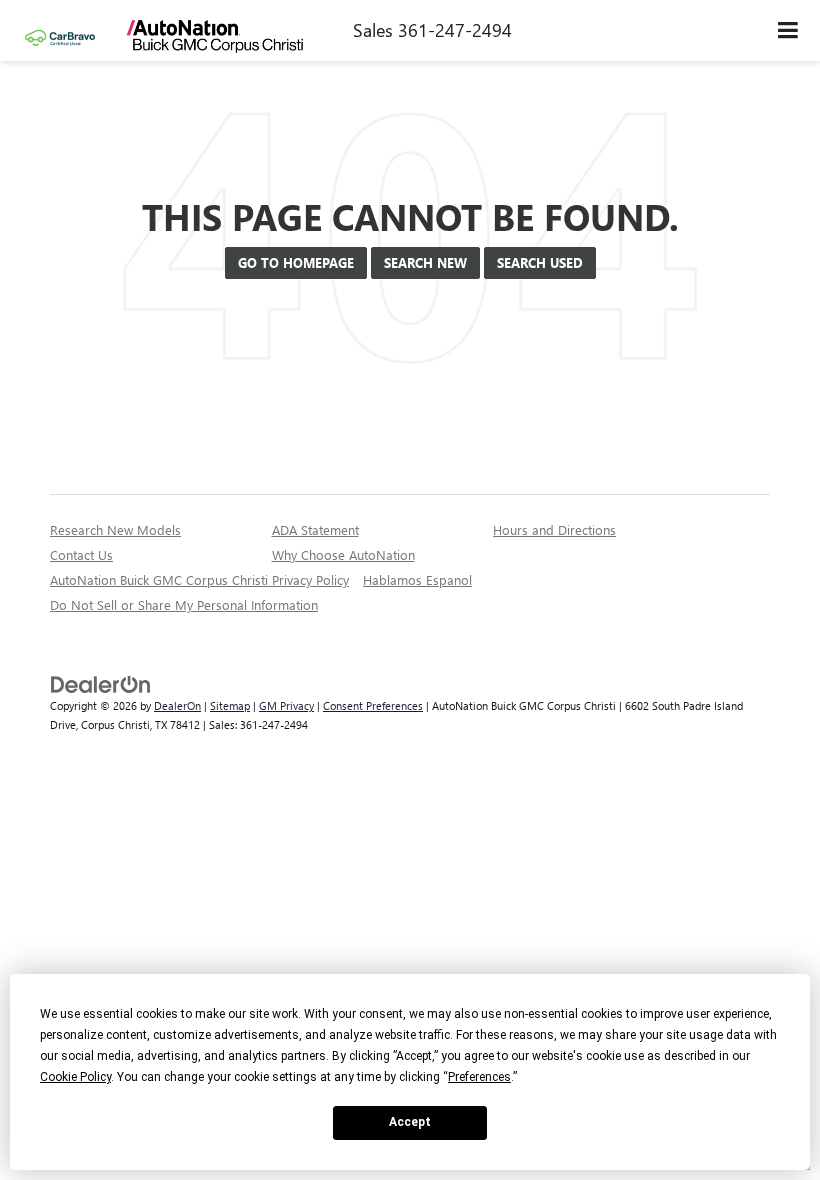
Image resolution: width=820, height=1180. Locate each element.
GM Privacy (286, 705)
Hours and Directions (554, 529)
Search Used (540, 262)
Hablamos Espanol (417, 579)
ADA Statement (315, 529)
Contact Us (81, 554)
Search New (425, 262)
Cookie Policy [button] (75, 1077)
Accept (410, 1122)
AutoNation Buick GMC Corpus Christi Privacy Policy (199, 579)
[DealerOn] (101, 683)
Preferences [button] (479, 1077)
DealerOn (177, 705)
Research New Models (115, 529)
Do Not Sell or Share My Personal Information (184, 604)
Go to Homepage (296, 262)
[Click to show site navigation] (788, 30)
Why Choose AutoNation (343, 554)
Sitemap (230, 705)
